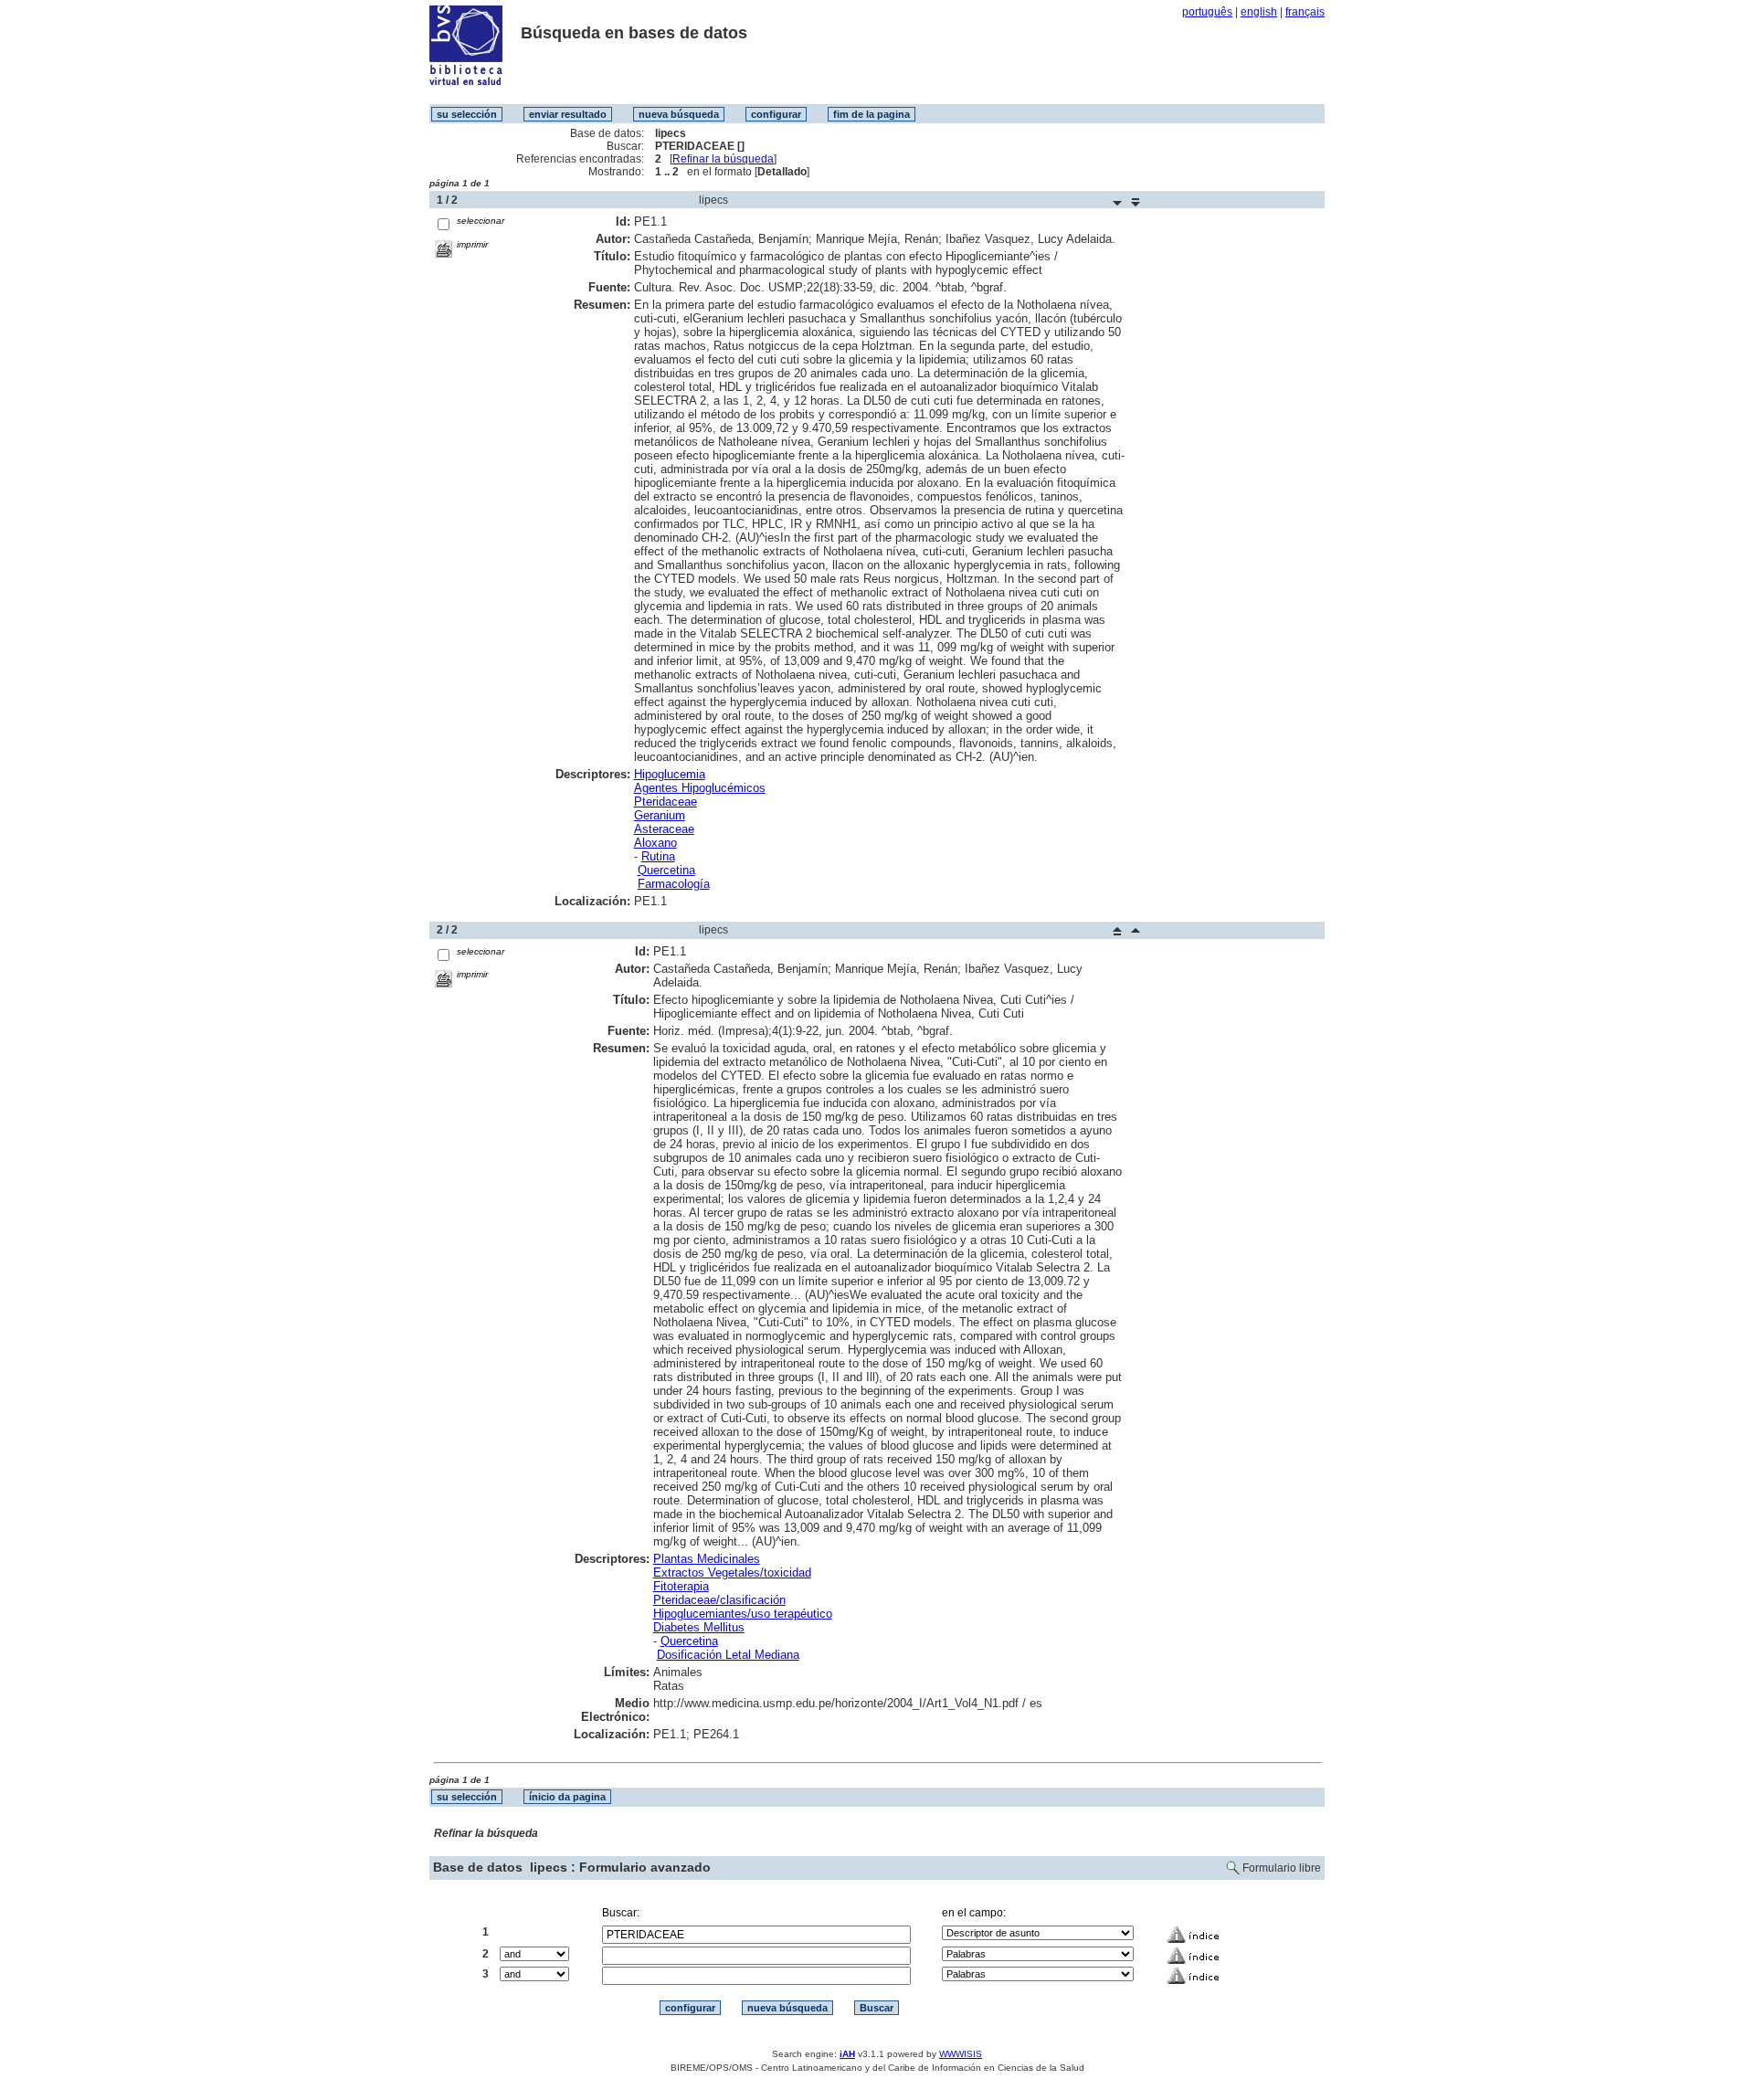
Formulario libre (1282, 1868)
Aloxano (655, 843)
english (1259, 12)
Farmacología (674, 884)
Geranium (660, 815)
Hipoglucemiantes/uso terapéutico (743, 1614)
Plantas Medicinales (707, 1559)
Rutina (658, 856)
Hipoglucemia (670, 774)
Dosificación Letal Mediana (728, 1655)
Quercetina (666, 870)
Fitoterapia (681, 1586)
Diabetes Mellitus (699, 1627)
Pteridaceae (666, 802)
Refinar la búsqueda (723, 159)
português (1207, 12)
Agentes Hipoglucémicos (700, 788)
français (1305, 12)
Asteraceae (664, 829)
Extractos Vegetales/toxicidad (732, 1572)
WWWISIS (961, 2054)
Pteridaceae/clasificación (719, 1600)
